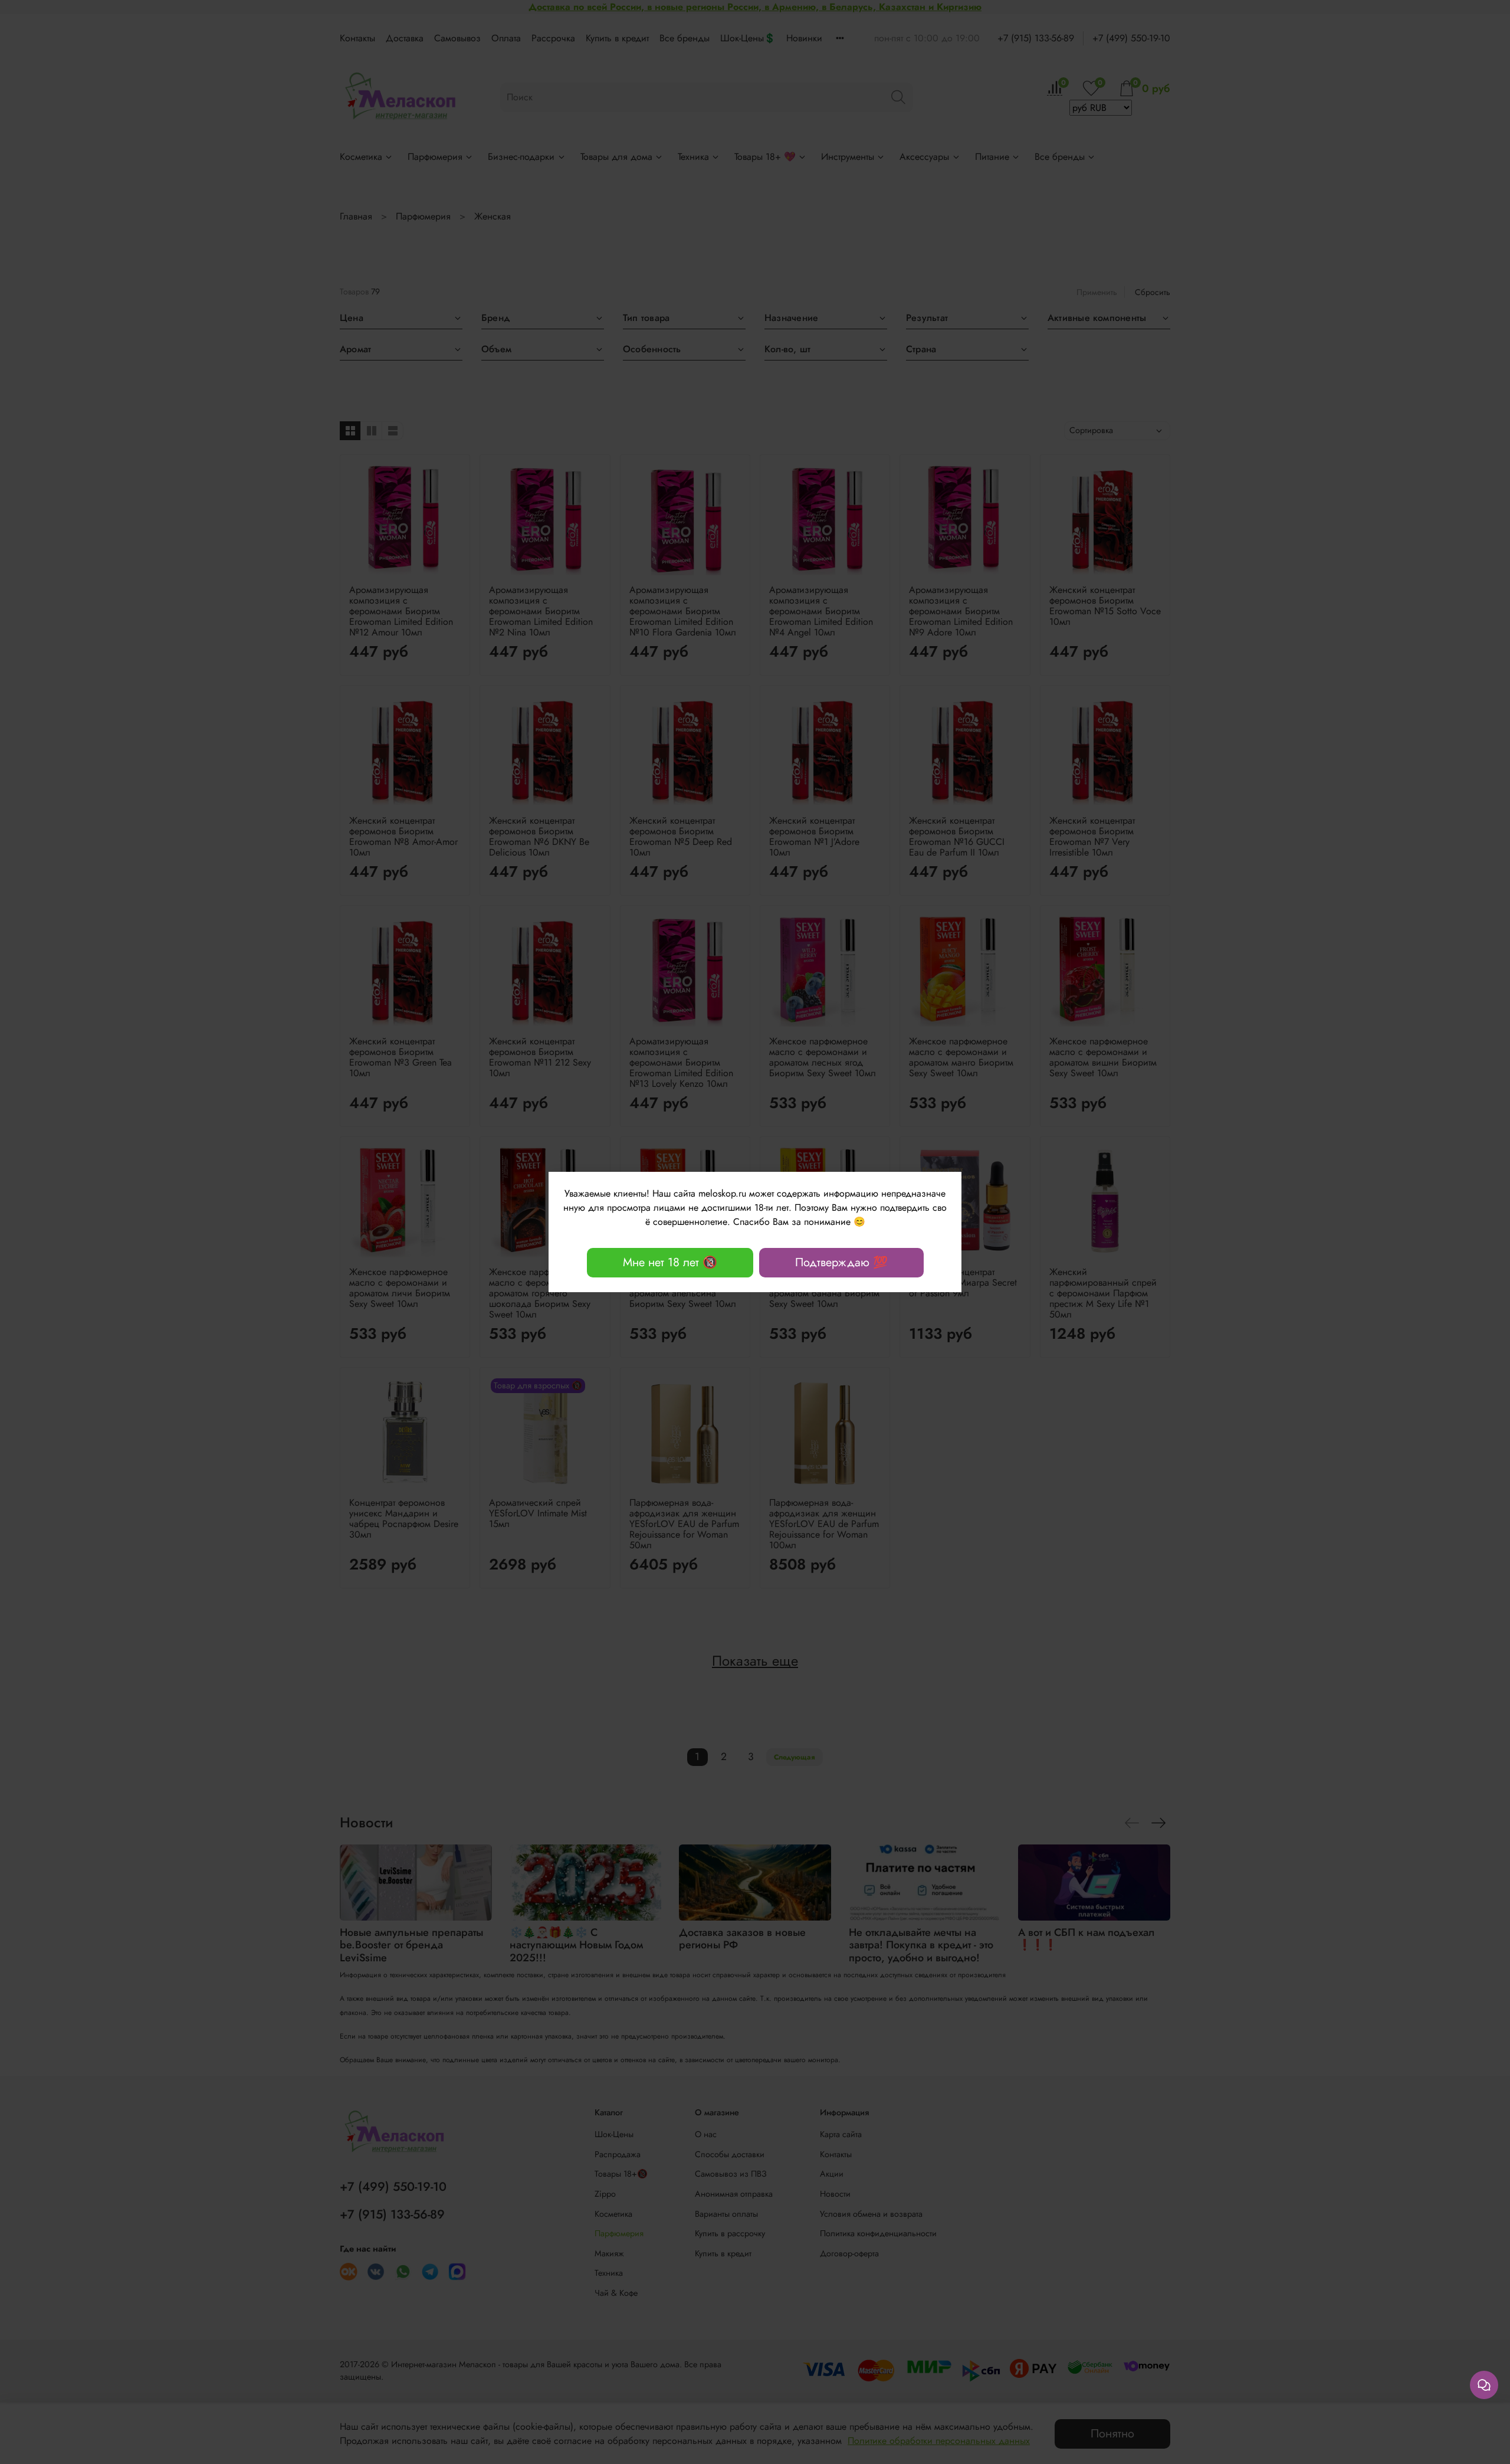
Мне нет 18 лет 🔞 (670, 1262)
